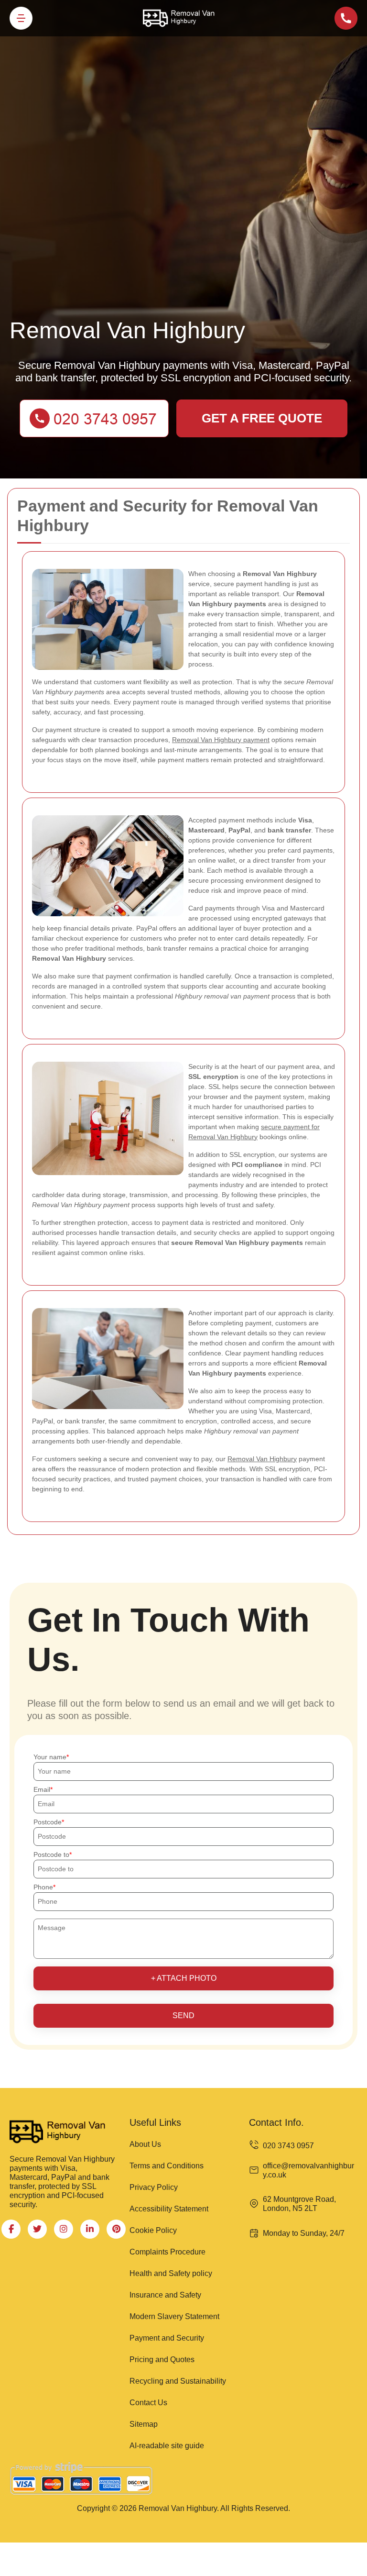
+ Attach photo (184, 1978)
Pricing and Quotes (162, 2359)
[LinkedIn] (90, 2229)
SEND (183, 2015)
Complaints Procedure (167, 2252)
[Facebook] (11, 2229)
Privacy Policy (154, 2187)
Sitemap (144, 2424)
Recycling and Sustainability (178, 2381)
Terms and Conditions (167, 2166)
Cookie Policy (153, 2230)
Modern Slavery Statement (174, 2316)
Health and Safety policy (171, 2273)
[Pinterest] (116, 2229)
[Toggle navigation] (21, 18)
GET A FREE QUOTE (262, 418)
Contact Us (148, 2403)
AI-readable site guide (167, 2446)
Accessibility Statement (169, 2209)
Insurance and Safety (165, 2295)
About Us (145, 2144)
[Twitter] (37, 2229)
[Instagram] (64, 2229)
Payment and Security (167, 2338)
